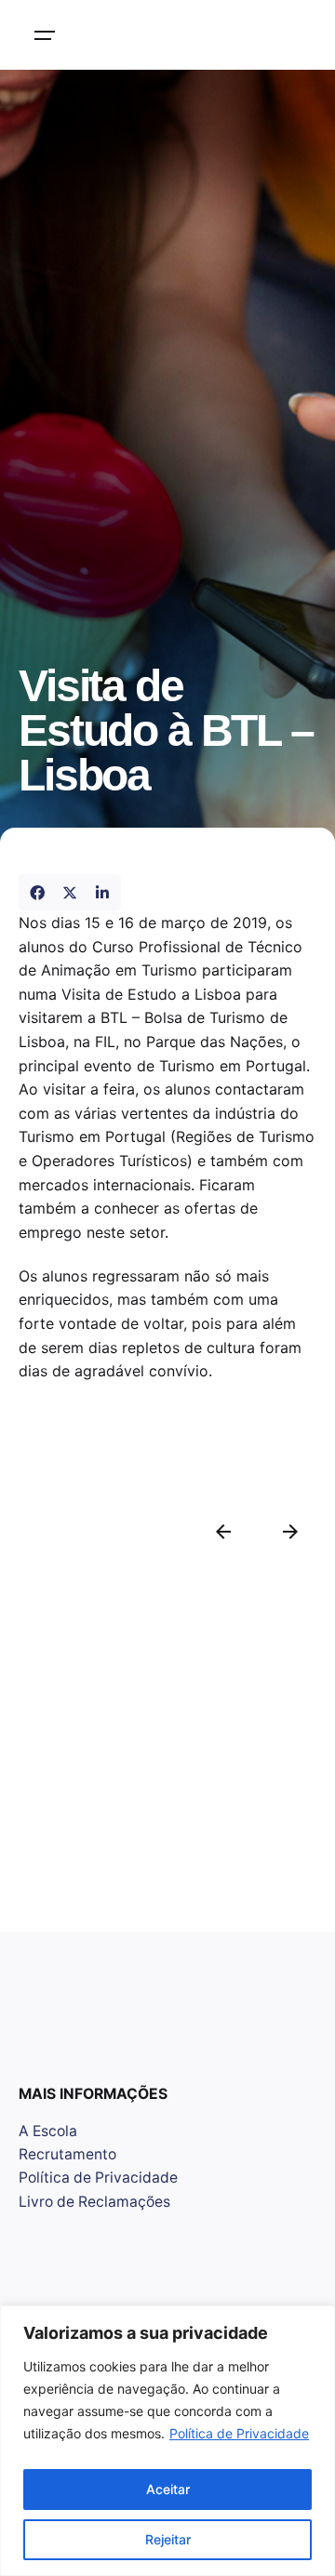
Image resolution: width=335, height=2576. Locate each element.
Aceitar (168, 2489)
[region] (167, 2441)
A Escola (48, 2131)
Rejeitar (168, 2539)
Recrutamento (67, 2154)
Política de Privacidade (239, 2433)
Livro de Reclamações (94, 2202)
